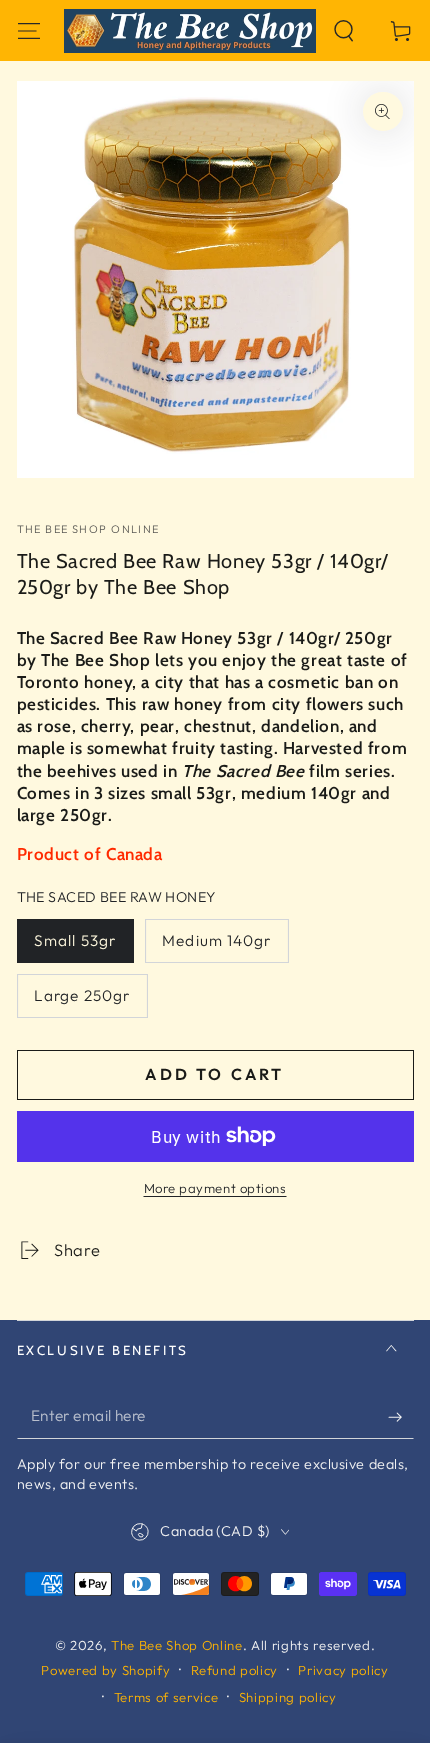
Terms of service (166, 1697)
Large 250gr (82, 995)
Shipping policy (288, 1697)
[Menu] (28, 30)
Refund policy (235, 1670)
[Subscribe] (400, 1416)
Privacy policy (343, 1670)
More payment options (215, 1188)
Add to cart (214, 1074)
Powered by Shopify (105, 1670)
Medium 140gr (216, 940)
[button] (344, 30)
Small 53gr (75, 940)
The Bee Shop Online (88, 529)
